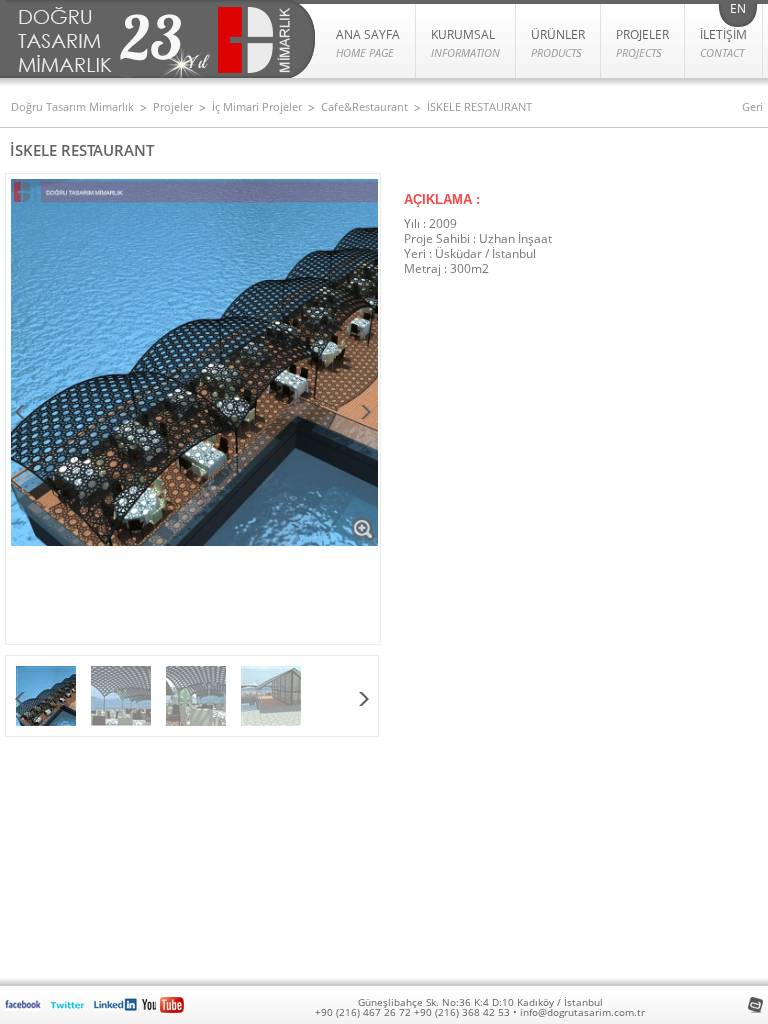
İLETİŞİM (723, 43)
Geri (752, 106)
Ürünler (558, 43)
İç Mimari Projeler (257, 106)
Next (365, 414)
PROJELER (642, 43)
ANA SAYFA (368, 43)
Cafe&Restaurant (364, 106)
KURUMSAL (465, 43)
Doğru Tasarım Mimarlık (72, 106)
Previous (21, 414)
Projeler (173, 106)
